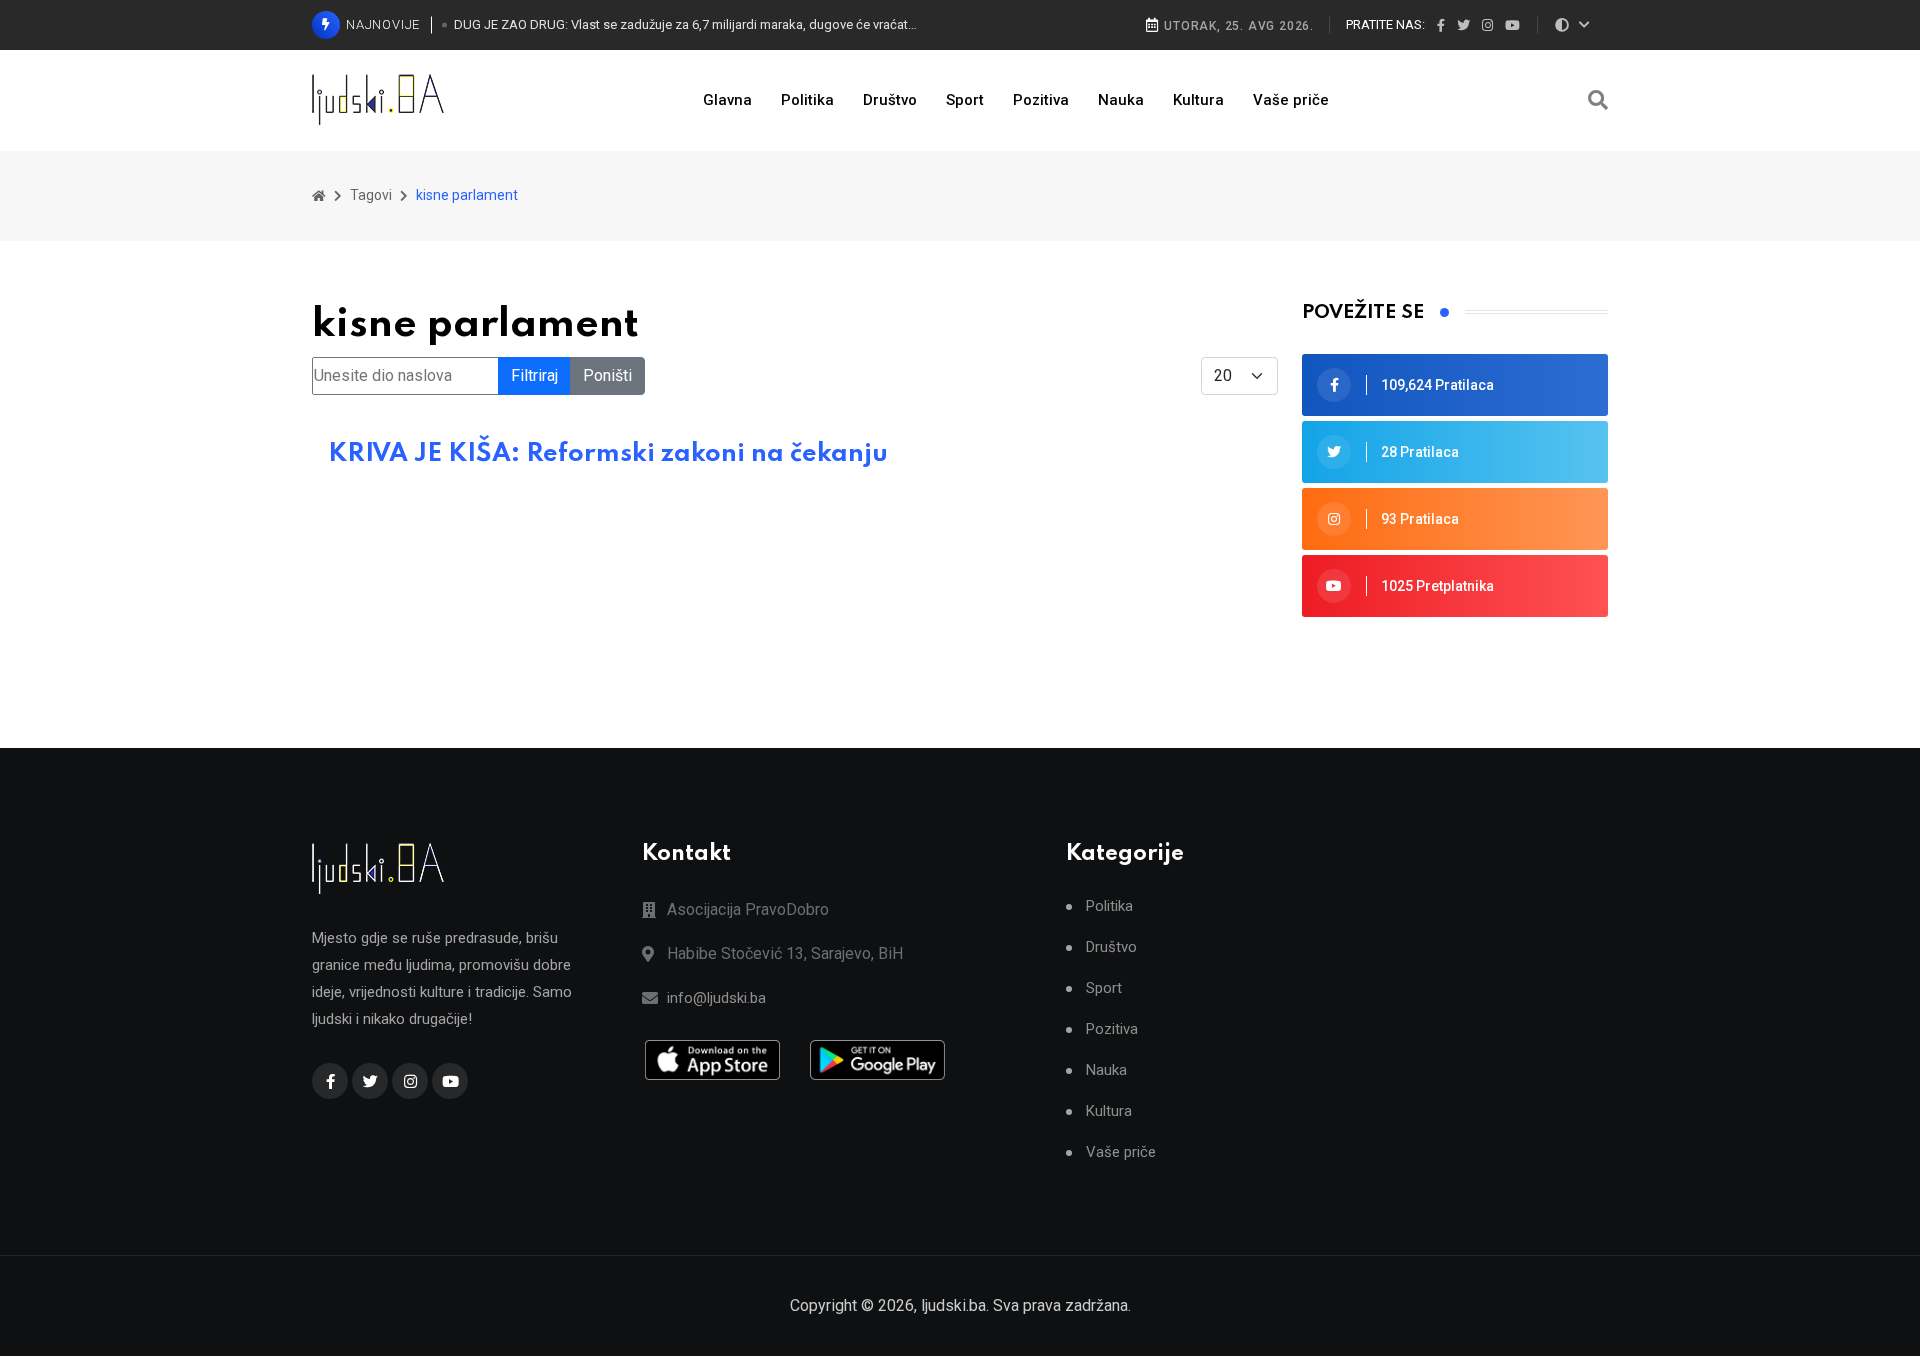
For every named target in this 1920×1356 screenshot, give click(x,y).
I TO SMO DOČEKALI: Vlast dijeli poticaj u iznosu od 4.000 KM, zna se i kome (661, 41)
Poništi (607, 375)
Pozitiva (1041, 100)
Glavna (727, 100)
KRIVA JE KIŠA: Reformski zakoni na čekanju (608, 454)
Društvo (890, 100)
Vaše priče (1291, 100)
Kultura (1198, 100)
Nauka (1121, 100)
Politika (807, 100)
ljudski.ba (953, 1305)
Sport (965, 100)
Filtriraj (534, 375)
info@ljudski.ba (716, 998)
